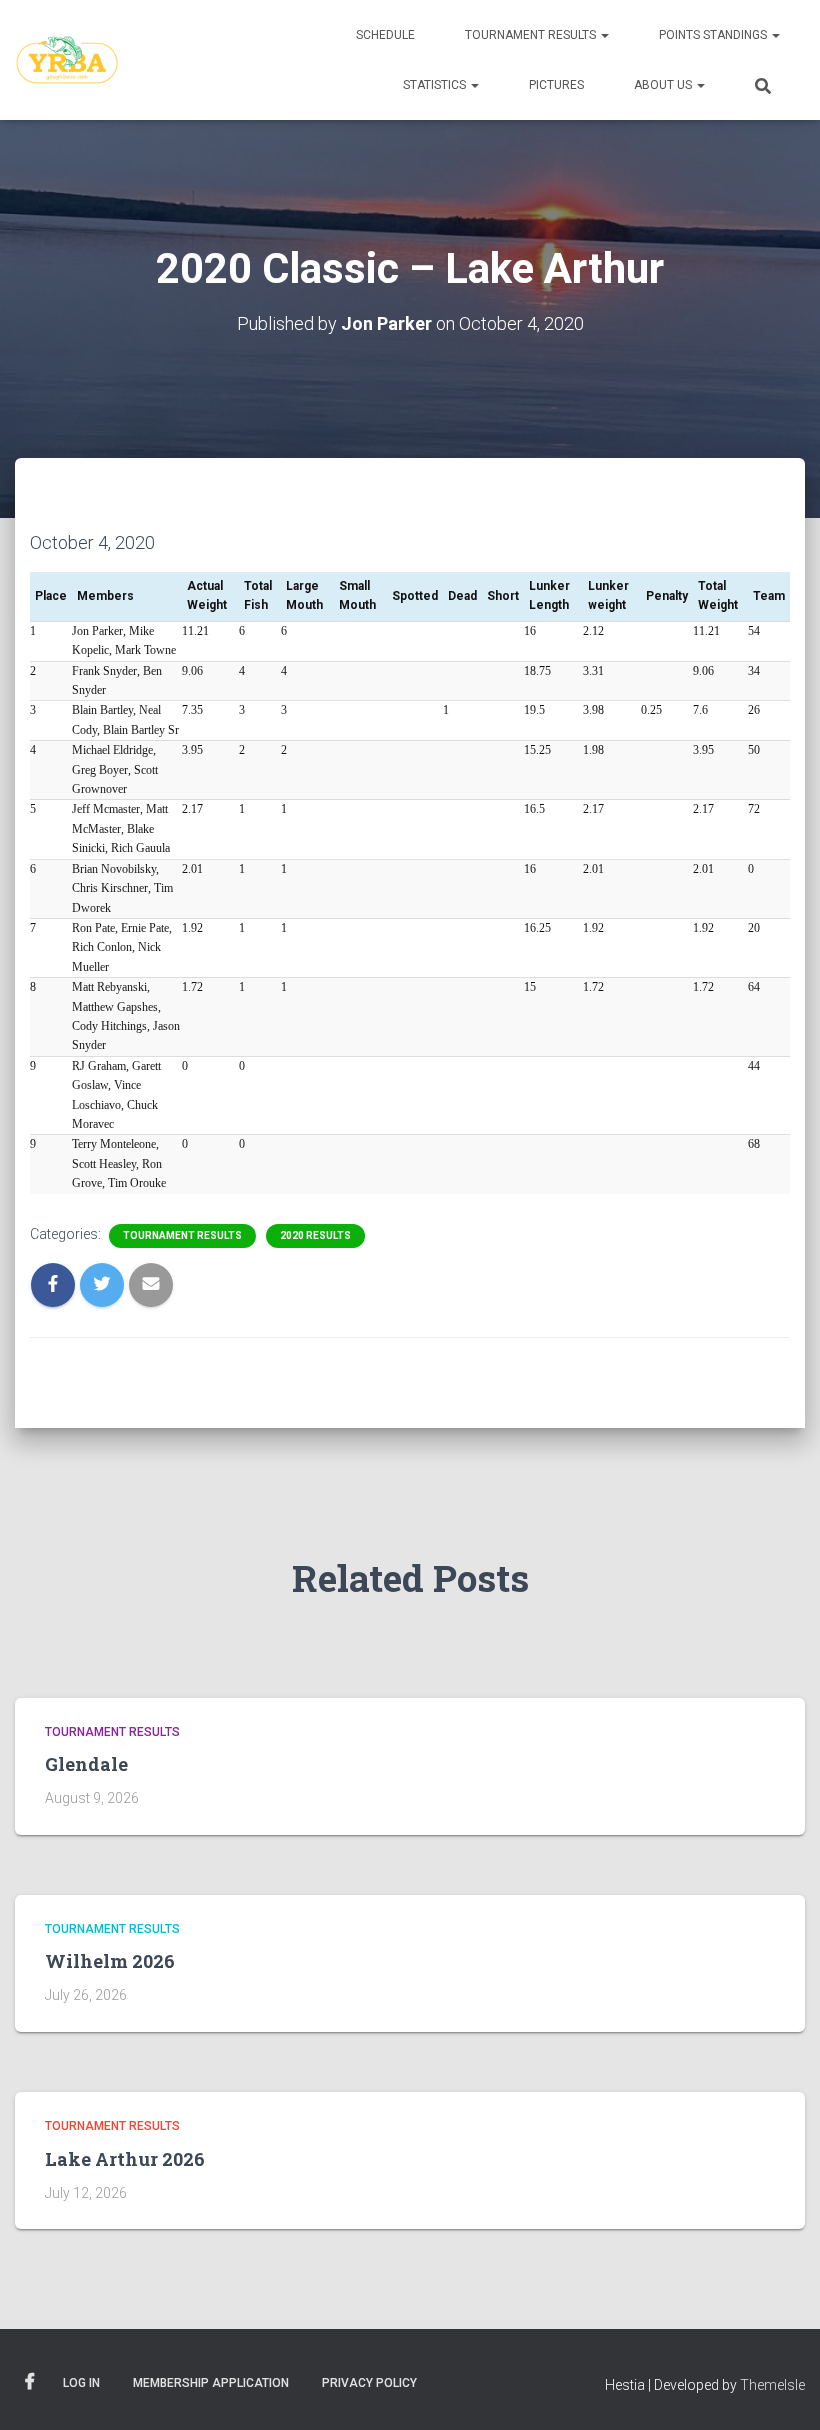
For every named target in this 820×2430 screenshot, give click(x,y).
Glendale (86, 1764)
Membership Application (211, 2383)
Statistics (436, 85)
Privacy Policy (369, 2383)
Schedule (385, 35)
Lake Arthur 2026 (125, 2159)
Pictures (556, 85)
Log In (81, 2383)
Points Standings (714, 35)
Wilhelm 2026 (110, 1961)
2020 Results (315, 1235)
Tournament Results (532, 35)
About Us (664, 85)
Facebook (30, 2382)
